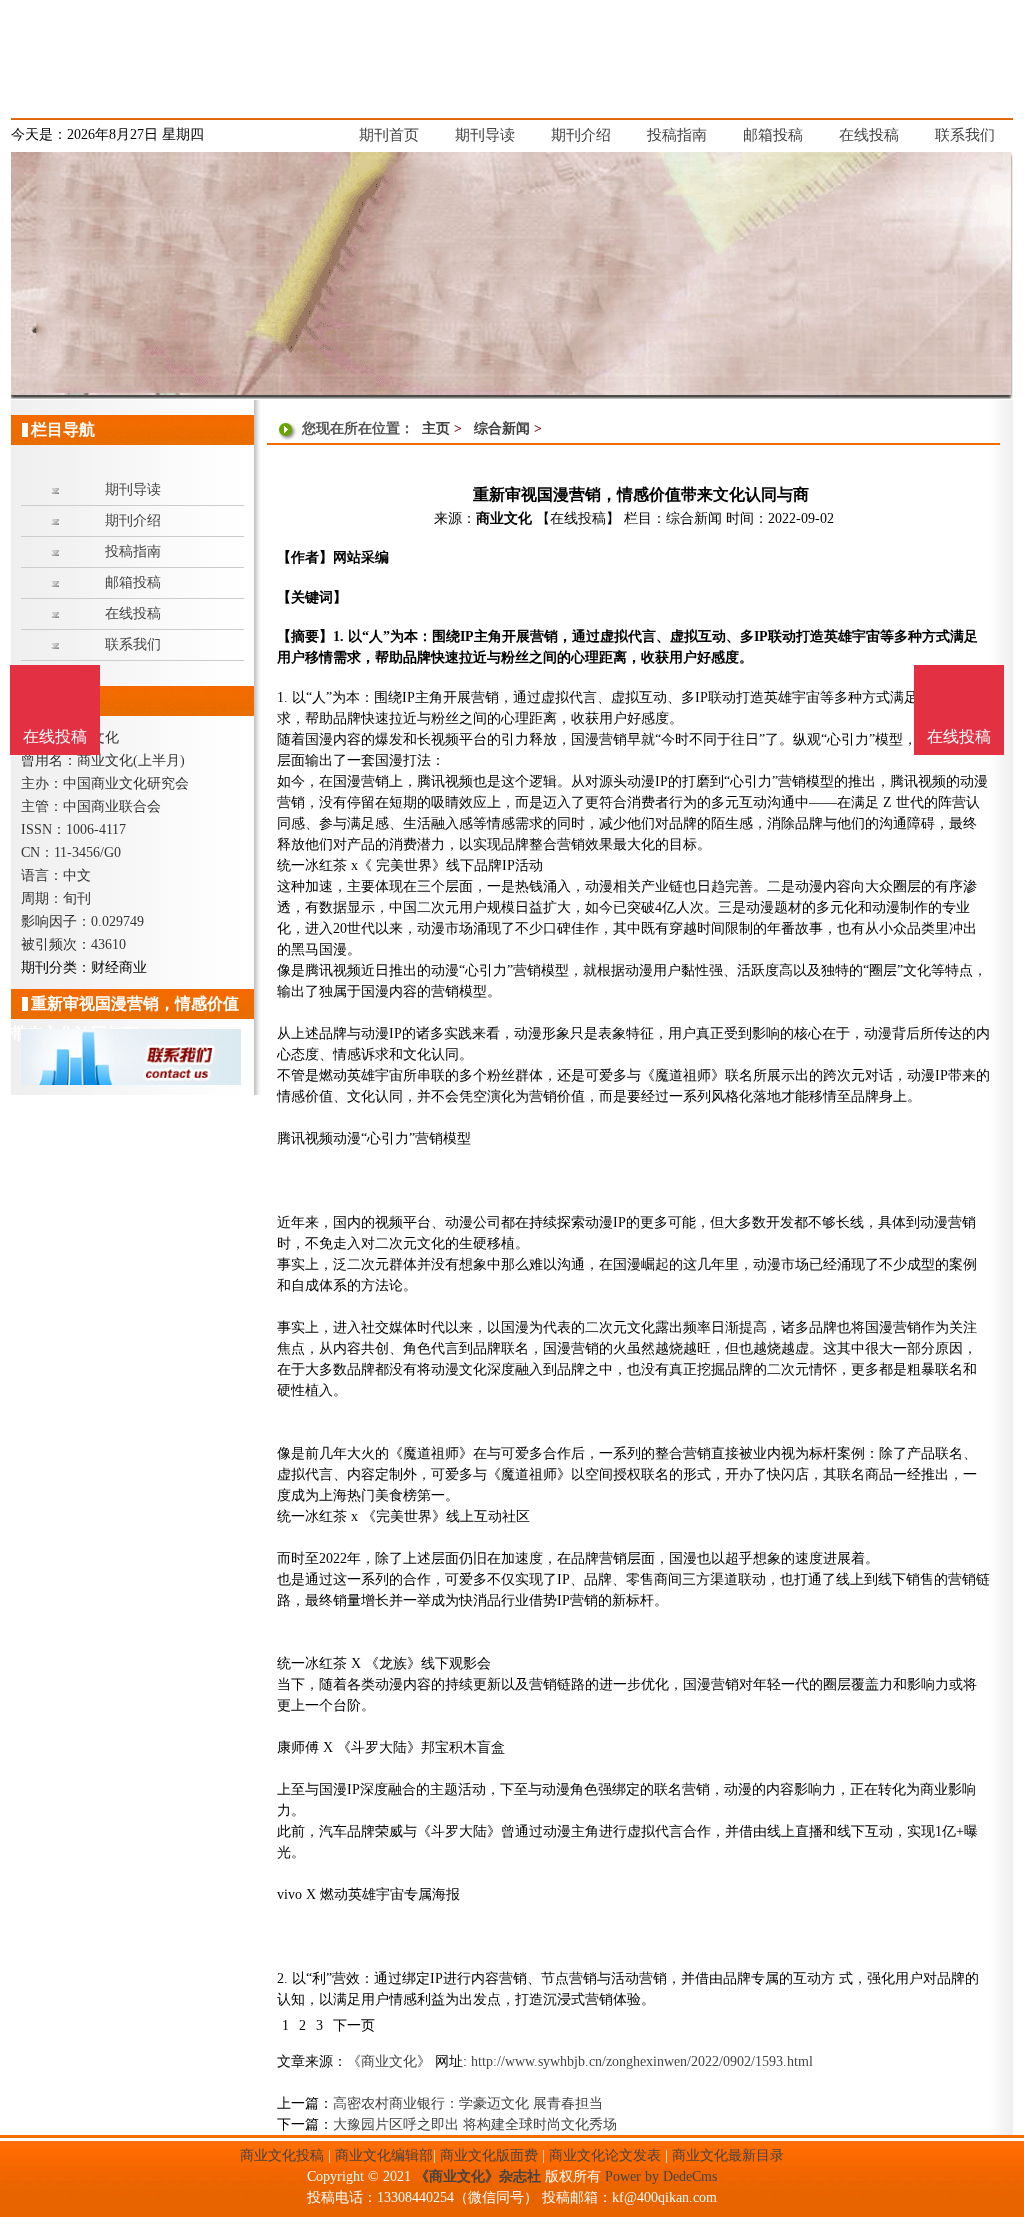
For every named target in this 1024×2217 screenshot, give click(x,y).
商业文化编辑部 (384, 2155)
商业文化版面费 (489, 2155)
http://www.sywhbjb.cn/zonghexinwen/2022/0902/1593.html (642, 2061)
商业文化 (504, 518)
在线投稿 (959, 736)
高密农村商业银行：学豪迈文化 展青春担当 (468, 2103)
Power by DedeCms (661, 2176)
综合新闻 (502, 428)
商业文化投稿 (282, 2155)
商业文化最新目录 (728, 2155)
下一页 (354, 2025)
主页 (436, 428)
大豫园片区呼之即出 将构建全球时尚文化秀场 (475, 2124)
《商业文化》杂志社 (478, 2176)
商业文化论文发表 (605, 2155)
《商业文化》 (389, 2061)
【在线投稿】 (578, 518)
